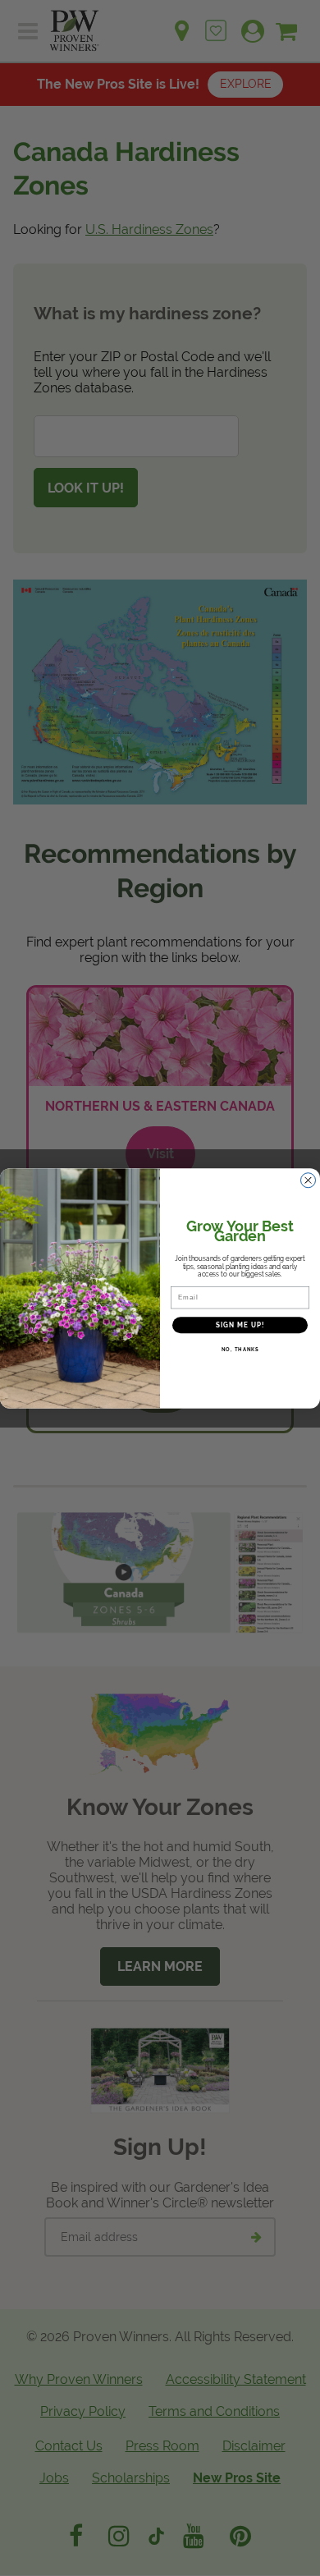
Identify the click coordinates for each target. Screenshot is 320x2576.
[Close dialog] (308, 1180)
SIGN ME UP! (240, 1325)
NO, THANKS (240, 1349)
